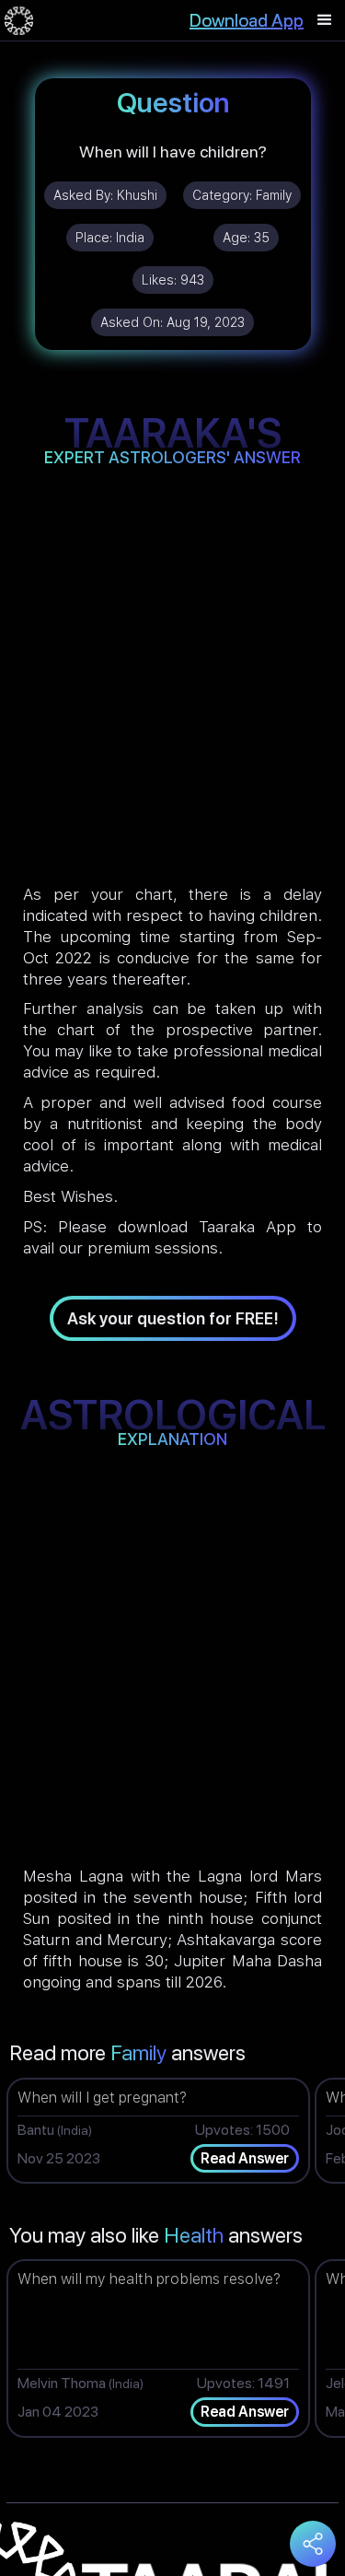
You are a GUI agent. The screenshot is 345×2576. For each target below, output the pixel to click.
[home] (19, 20)
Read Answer (245, 2158)
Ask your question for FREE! (173, 1318)
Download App (247, 20)
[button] (325, 20)
